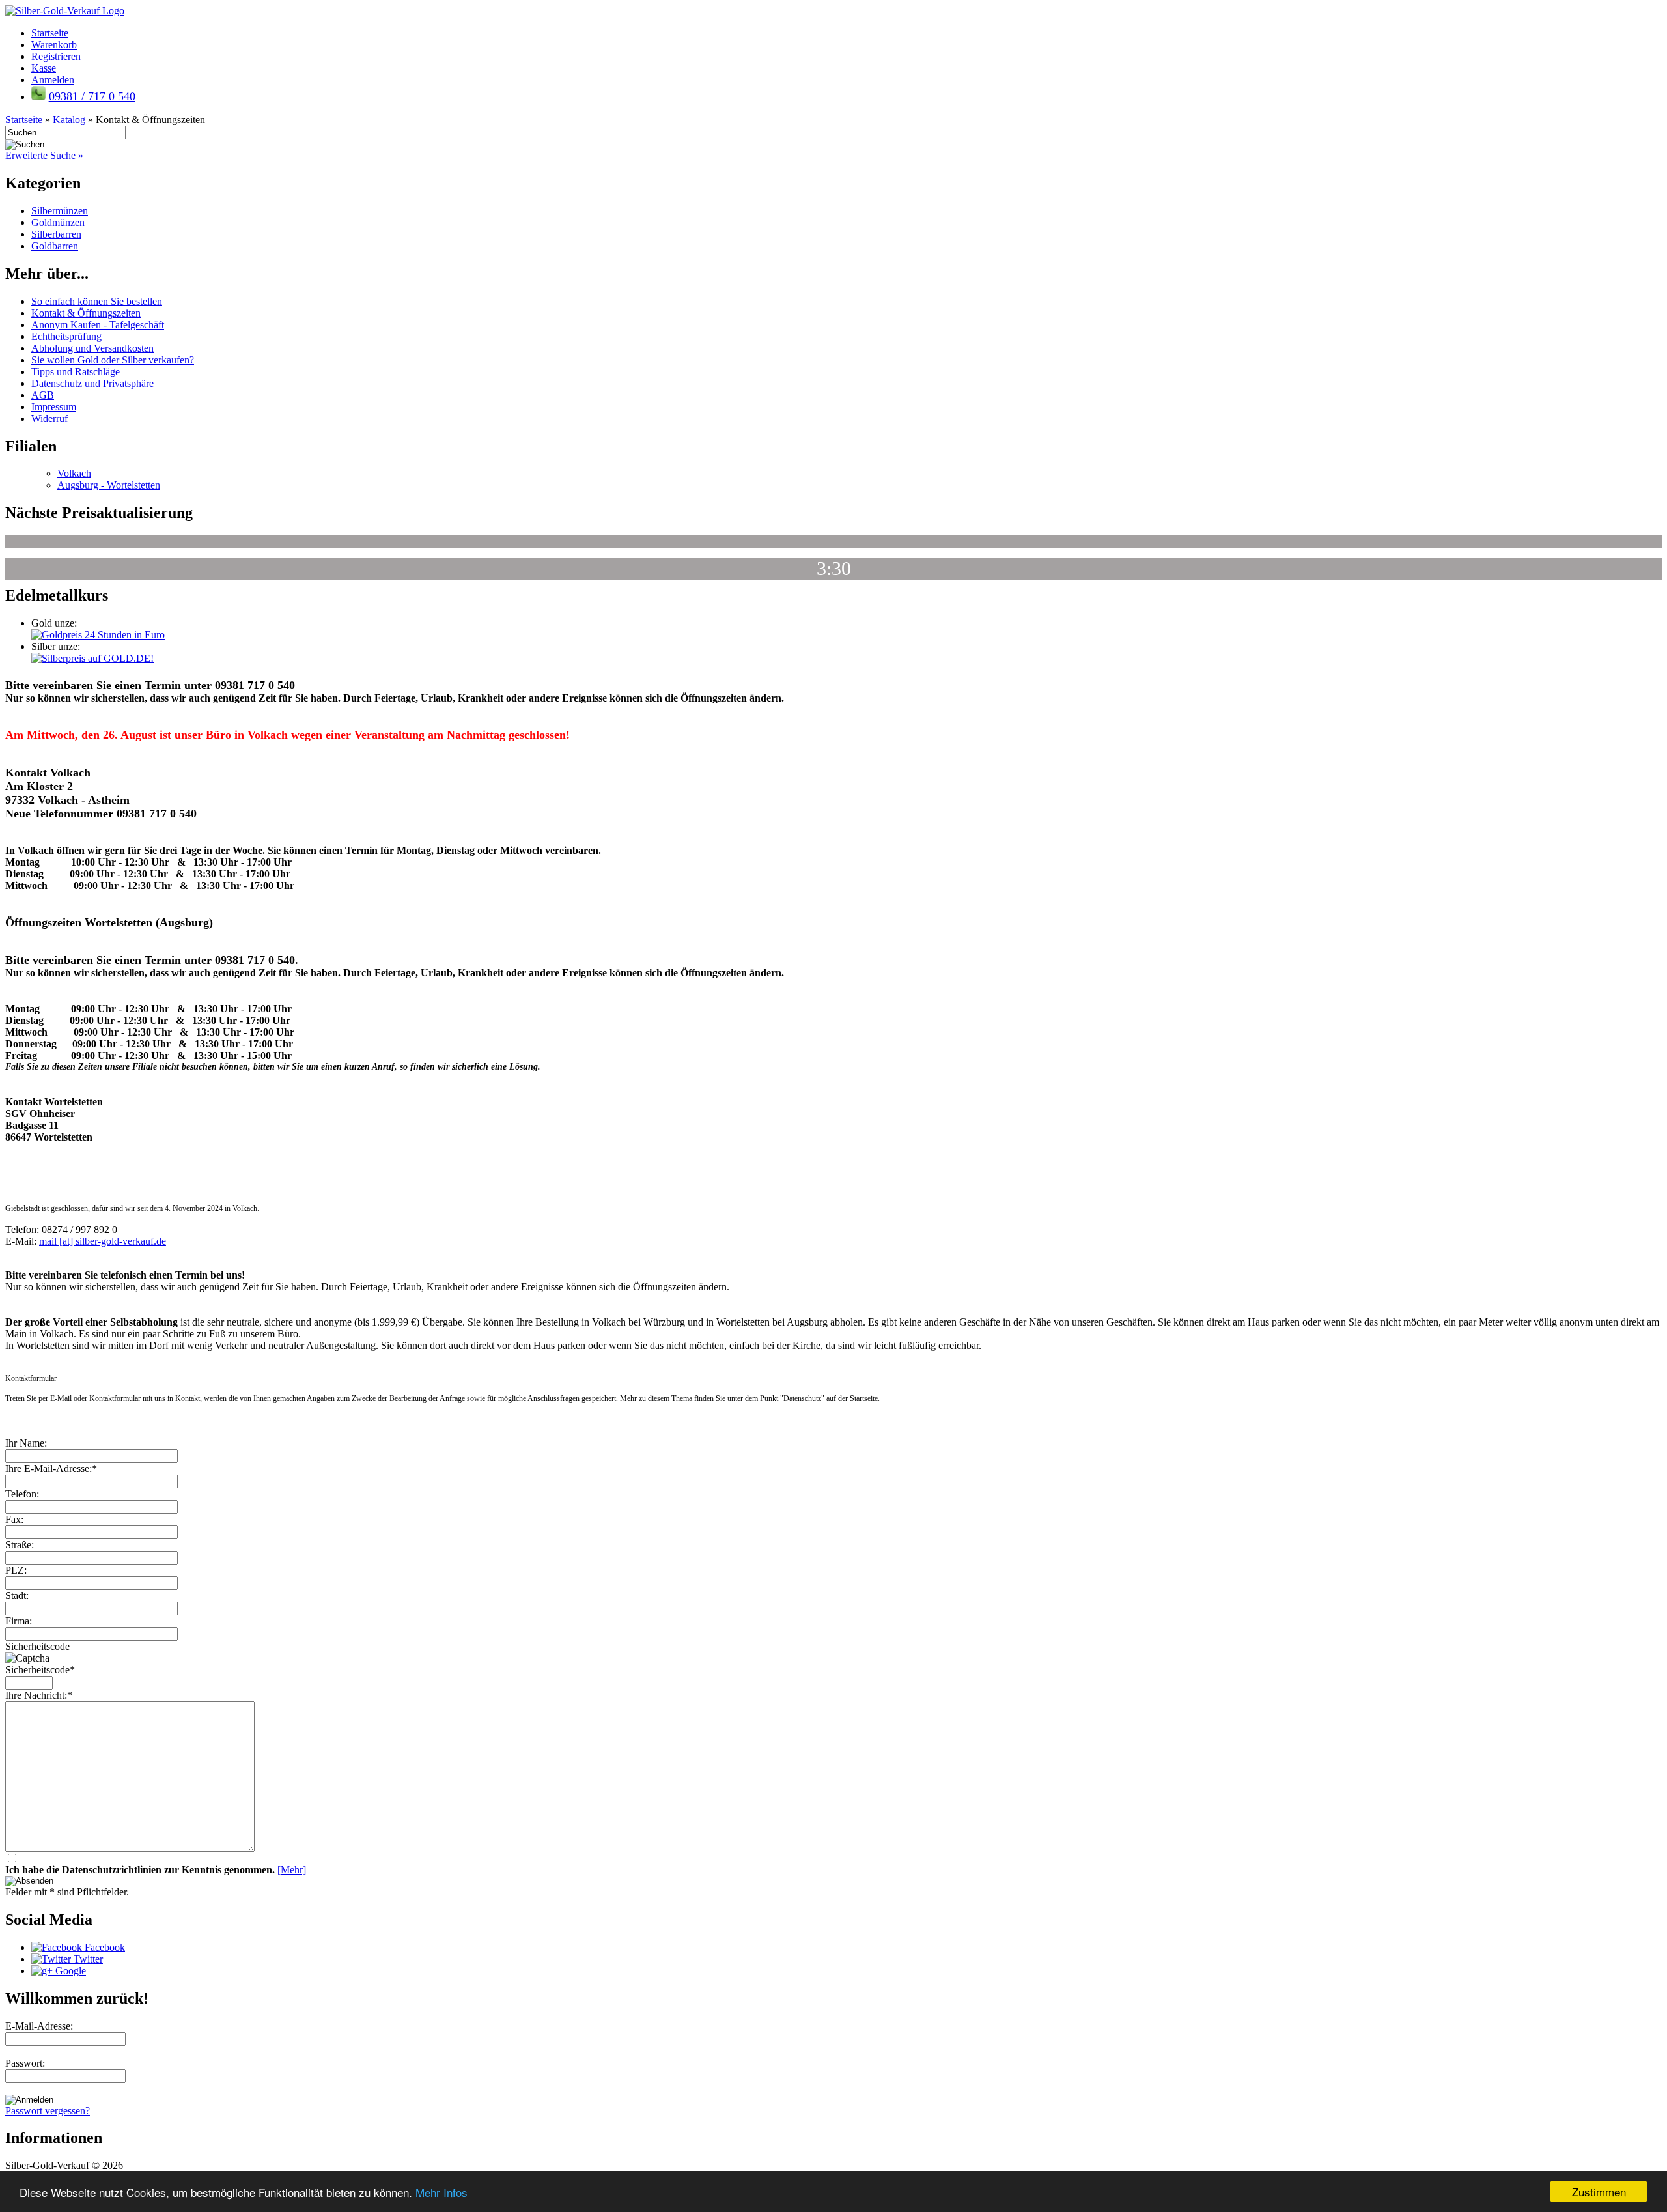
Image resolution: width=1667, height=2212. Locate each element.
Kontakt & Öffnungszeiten (86, 313)
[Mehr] (292, 1870)
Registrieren (56, 56)
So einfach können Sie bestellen (97, 301)
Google (69, 1971)
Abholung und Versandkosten (92, 348)
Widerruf (49, 418)
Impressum (54, 407)
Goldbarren (55, 246)
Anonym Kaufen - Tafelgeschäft (98, 325)
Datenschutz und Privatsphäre (92, 383)
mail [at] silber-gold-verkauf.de (103, 1241)
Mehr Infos (441, 2192)
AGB (43, 395)
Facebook (104, 1947)
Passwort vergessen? (48, 2111)
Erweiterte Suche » (44, 155)
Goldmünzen (58, 222)
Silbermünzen (60, 211)
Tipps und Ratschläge (76, 372)
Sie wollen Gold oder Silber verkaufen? (113, 360)
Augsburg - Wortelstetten (109, 485)
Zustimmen (1599, 2191)
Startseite (50, 33)
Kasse (44, 68)
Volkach (74, 473)
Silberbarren (56, 234)
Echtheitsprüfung (66, 336)
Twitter (87, 1959)
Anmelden (53, 80)
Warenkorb (54, 45)
